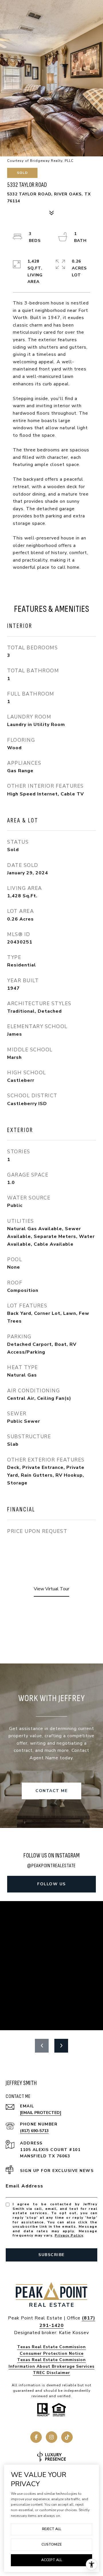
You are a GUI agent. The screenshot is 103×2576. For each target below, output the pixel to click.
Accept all (52, 2560)
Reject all (52, 2529)
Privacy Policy (69, 2235)
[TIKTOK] (67, 2437)
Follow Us (51, 1884)
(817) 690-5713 (34, 2131)
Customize (52, 2544)
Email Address (25, 2186)
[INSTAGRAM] (51, 2437)
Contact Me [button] (51, 1791)
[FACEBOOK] (36, 2437)
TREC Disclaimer (51, 2373)
